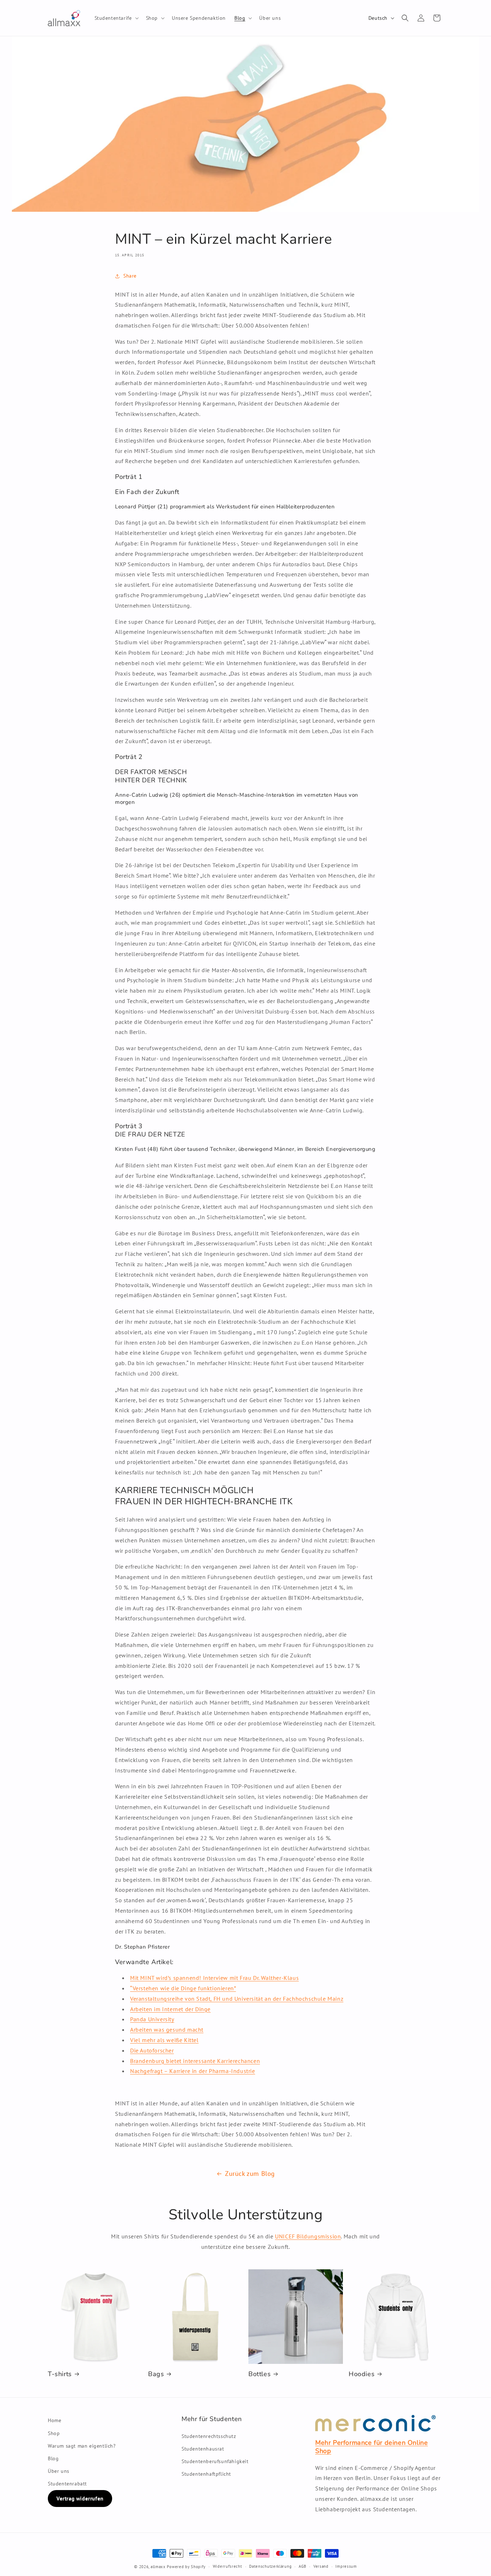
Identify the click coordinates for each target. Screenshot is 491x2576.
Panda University (152, 2019)
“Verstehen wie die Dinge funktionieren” (183, 1988)
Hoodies (362, 2374)
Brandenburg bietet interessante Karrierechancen (195, 2061)
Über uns (59, 2471)
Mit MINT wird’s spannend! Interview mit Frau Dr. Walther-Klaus (214, 1978)
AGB (302, 2566)
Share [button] (130, 276)
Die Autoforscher (152, 2050)
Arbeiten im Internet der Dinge (170, 2009)
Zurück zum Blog (250, 2174)
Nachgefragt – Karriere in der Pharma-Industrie (193, 2071)
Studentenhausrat (203, 2449)
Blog (53, 2458)
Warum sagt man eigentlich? (82, 2446)
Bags (156, 2374)
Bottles (260, 2374)
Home (54, 2420)
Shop (54, 2433)
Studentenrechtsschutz (209, 2436)
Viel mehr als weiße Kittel (164, 2040)
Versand (321, 2566)
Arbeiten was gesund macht (167, 2030)
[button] (116, 18)
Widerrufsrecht (228, 2566)
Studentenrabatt (67, 2484)
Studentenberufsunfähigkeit (215, 2461)
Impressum (346, 2566)
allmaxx (158, 2567)
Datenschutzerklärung (270, 2566)
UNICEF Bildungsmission (308, 2236)
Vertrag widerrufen (80, 2499)
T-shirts (60, 2374)
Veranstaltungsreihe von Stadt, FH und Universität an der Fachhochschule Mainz (237, 1999)
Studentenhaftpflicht (206, 2474)
